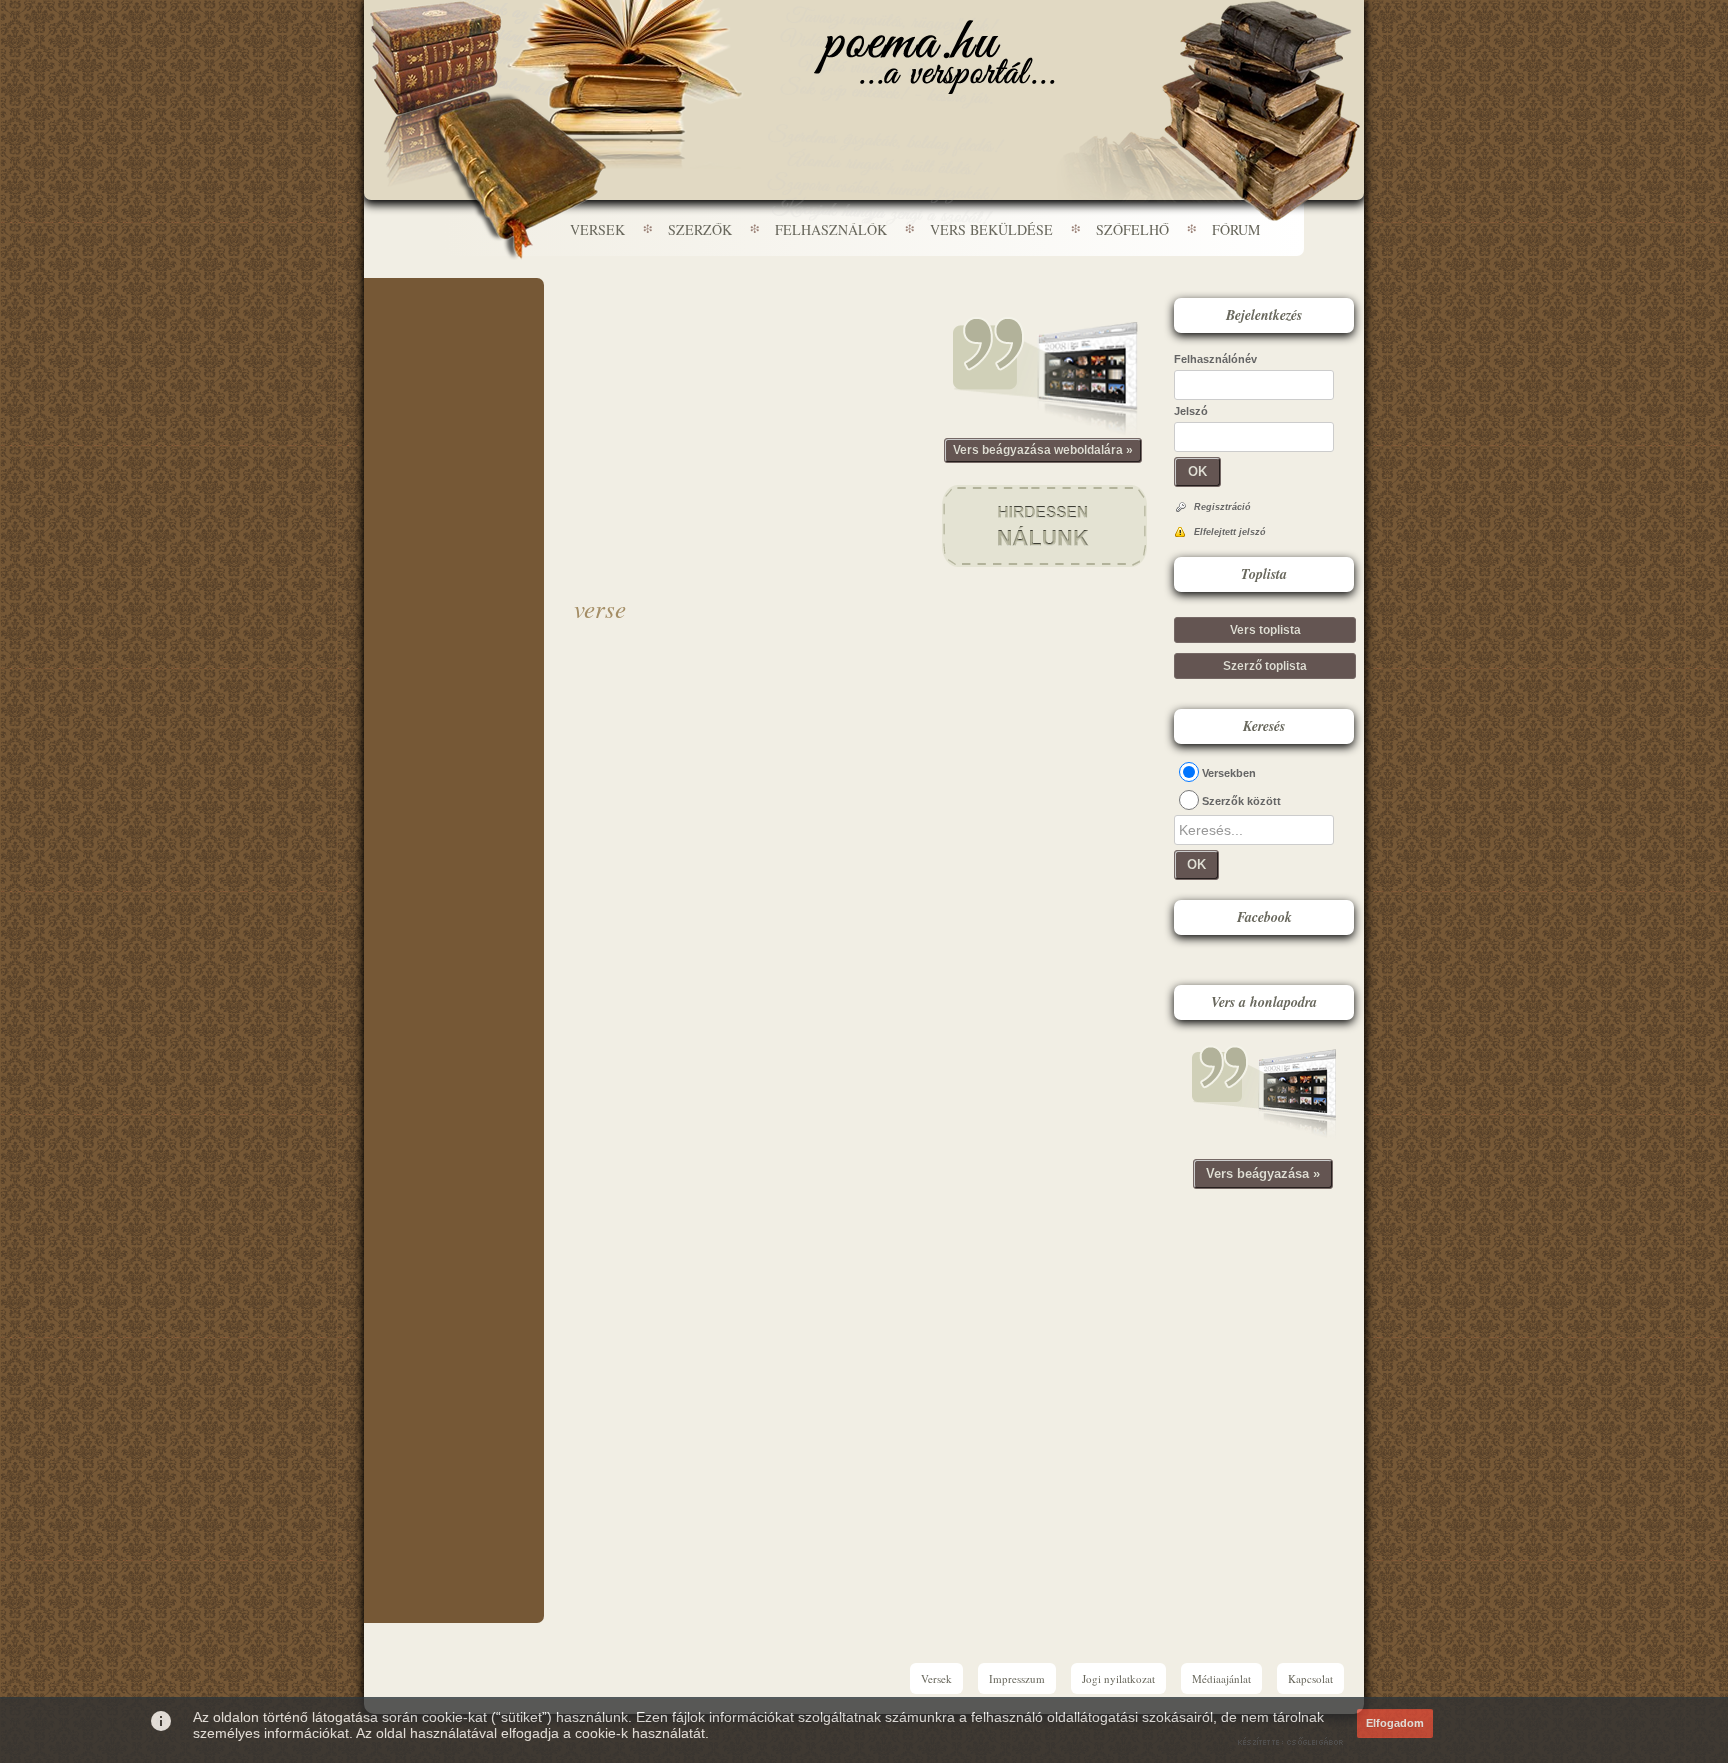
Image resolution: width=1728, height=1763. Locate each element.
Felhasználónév (1215, 359)
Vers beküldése (991, 229)
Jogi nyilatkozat (1118, 1678)
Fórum (1236, 229)
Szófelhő (1132, 229)
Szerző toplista (1265, 666)
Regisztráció (1222, 507)
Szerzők (700, 229)
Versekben (1229, 773)
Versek (597, 229)
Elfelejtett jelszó (1230, 532)
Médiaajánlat (1221, 1678)
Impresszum (1017, 1678)
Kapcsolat (1310, 1678)
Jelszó (1191, 411)
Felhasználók (831, 229)
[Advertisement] (454, 338)
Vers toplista (1265, 630)
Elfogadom (1395, 1723)
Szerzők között (1241, 801)
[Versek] (934, 57)
